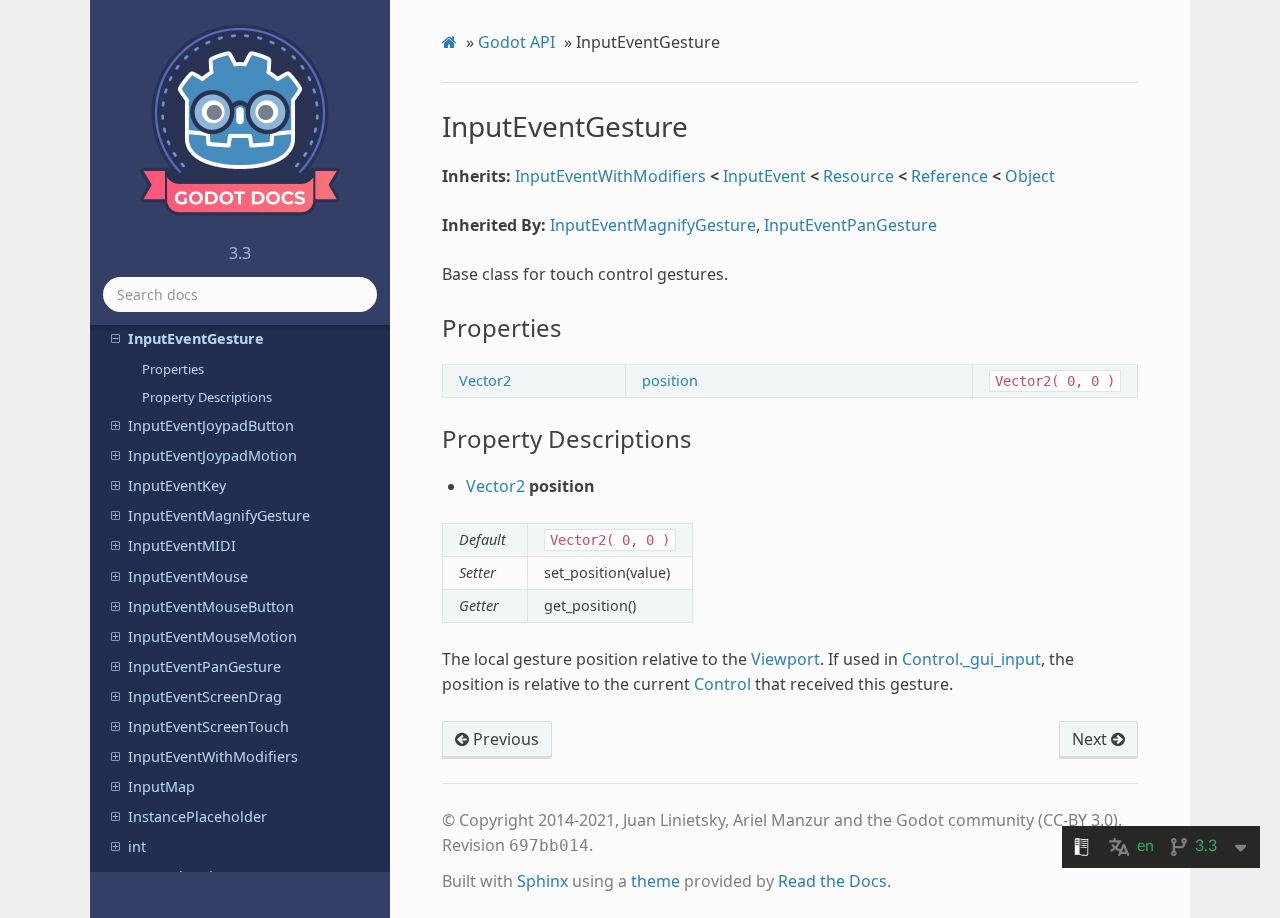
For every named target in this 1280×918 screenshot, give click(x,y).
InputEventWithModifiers (213, 756)
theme (655, 881)
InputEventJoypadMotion (212, 455)
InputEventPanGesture (204, 666)
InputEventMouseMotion (212, 636)
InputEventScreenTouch (208, 726)
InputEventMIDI (182, 545)
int (137, 846)
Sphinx (542, 881)
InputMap (161, 786)
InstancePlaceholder (197, 816)
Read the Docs (832, 881)
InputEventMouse (188, 576)
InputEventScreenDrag (205, 696)
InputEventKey (177, 485)
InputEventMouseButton (211, 606)
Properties (173, 369)
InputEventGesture (196, 338)
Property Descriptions (207, 397)
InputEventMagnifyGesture (219, 515)
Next (1091, 739)
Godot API (516, 42)
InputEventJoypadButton (211, 425)
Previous (504, 739)
